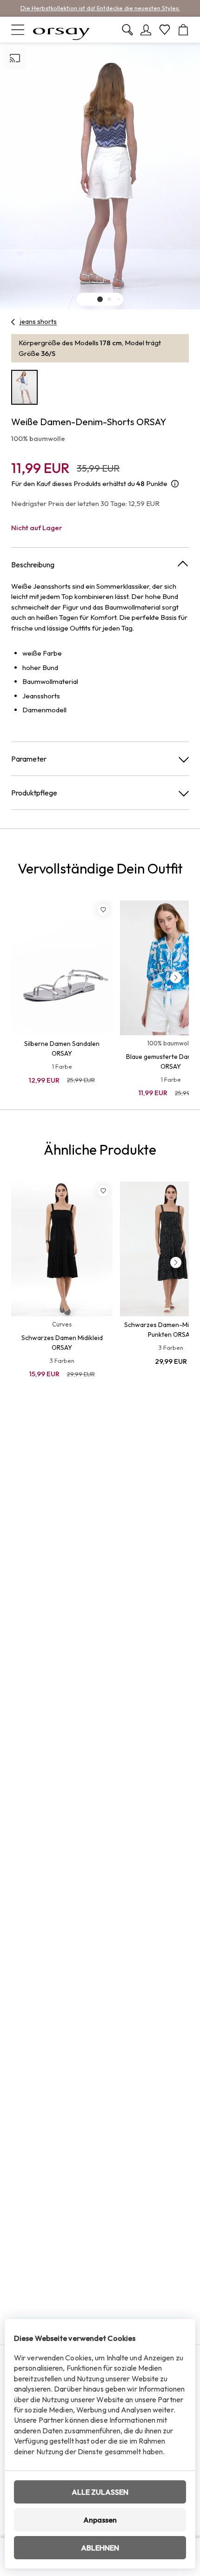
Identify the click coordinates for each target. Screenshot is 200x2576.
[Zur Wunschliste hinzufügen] (103, 910)
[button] (100, 299)
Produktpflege (34, 793)
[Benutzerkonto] (146, 30)
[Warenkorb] (183, 30)
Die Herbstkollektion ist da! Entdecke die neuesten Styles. (100, 8)
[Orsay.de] (61, 30)
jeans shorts (38, 322)
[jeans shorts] (13, 322)
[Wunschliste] (165, 30)
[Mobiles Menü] (18, 30)
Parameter (29, 759)
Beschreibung (33, 565)
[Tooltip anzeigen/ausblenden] (175, 484)
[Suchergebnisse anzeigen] (127, 30)
